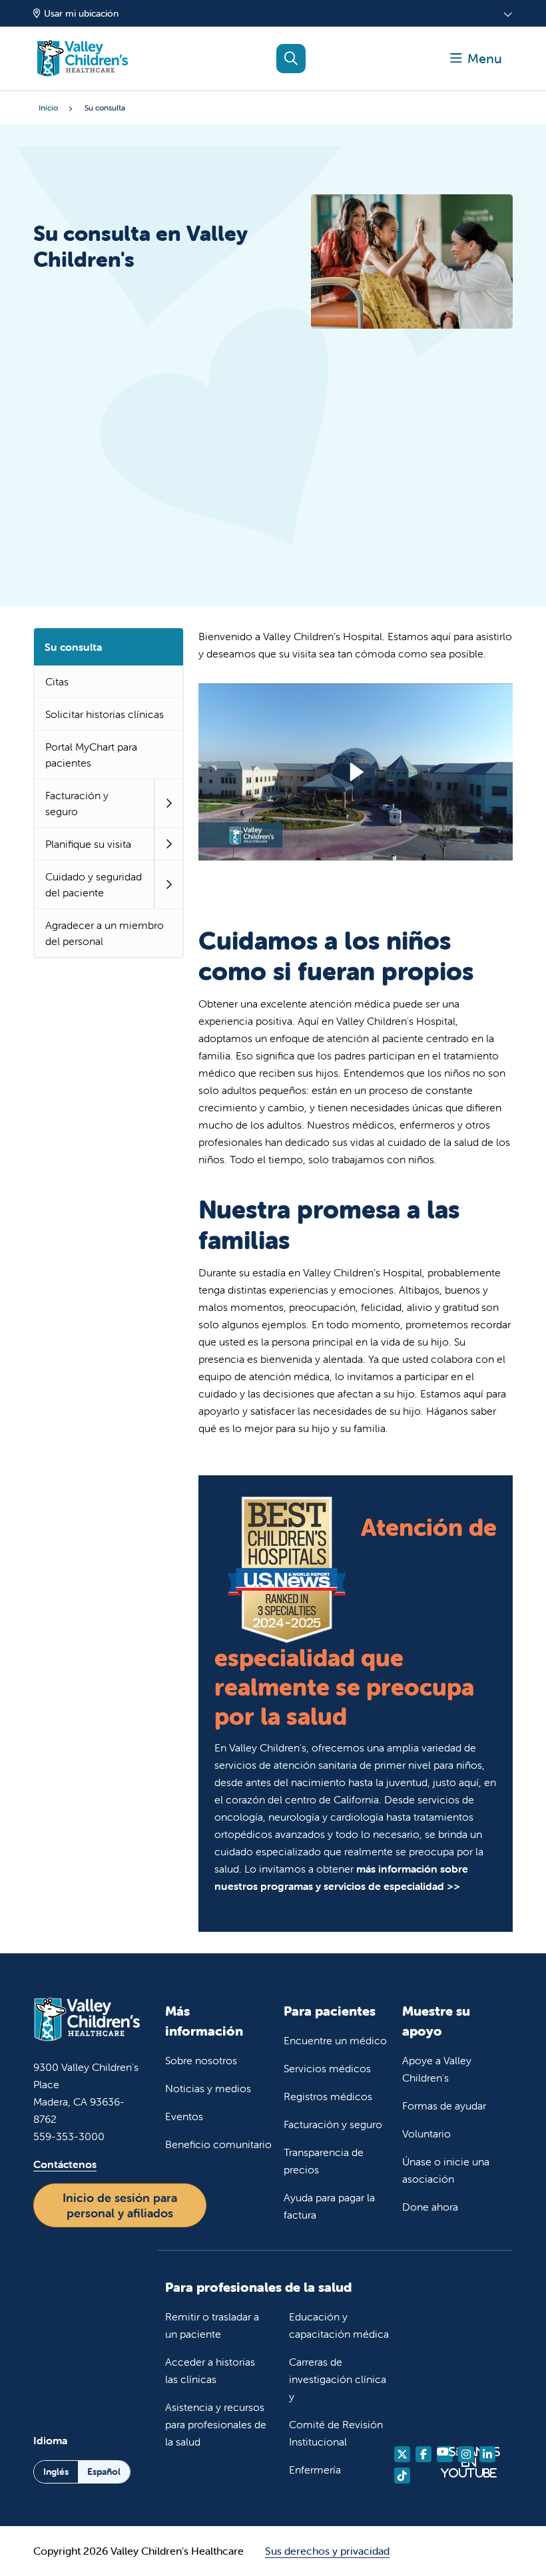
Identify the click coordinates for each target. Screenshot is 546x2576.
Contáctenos (65, 2164)
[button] (476, 59)
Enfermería (315, 2470)
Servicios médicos (327, 2068)
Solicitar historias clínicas (105, 714)
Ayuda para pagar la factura (329, 2206)
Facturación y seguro (77, 803)
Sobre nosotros (201, 2060)
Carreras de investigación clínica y (338, 2379)
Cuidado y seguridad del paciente (94, 884)
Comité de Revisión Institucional (336, 2433)
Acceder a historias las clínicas (210, 2370)
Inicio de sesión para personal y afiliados (120, 2205)
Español (104, 2472)
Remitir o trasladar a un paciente (212, 2325)
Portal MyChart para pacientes (91, 755)
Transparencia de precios (324, 2161)
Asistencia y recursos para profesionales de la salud (216, 2424)
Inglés (56, 2472)
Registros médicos (328, 2096)
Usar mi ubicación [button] (81, 13)
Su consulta (73, 647)
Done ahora (430, 2207)
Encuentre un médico (335, 2040)
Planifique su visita (88, 844)
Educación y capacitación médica (339, 2325)
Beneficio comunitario (218, 2144)
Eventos (184, 2116)
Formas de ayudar (444, 2106)
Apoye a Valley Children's (437, 2069)
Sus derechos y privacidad (327, 2551)
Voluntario (426, 2133)
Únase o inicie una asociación (446, 2170)
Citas (57, 681)
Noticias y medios (208, 2088)
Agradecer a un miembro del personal (105, 933)
